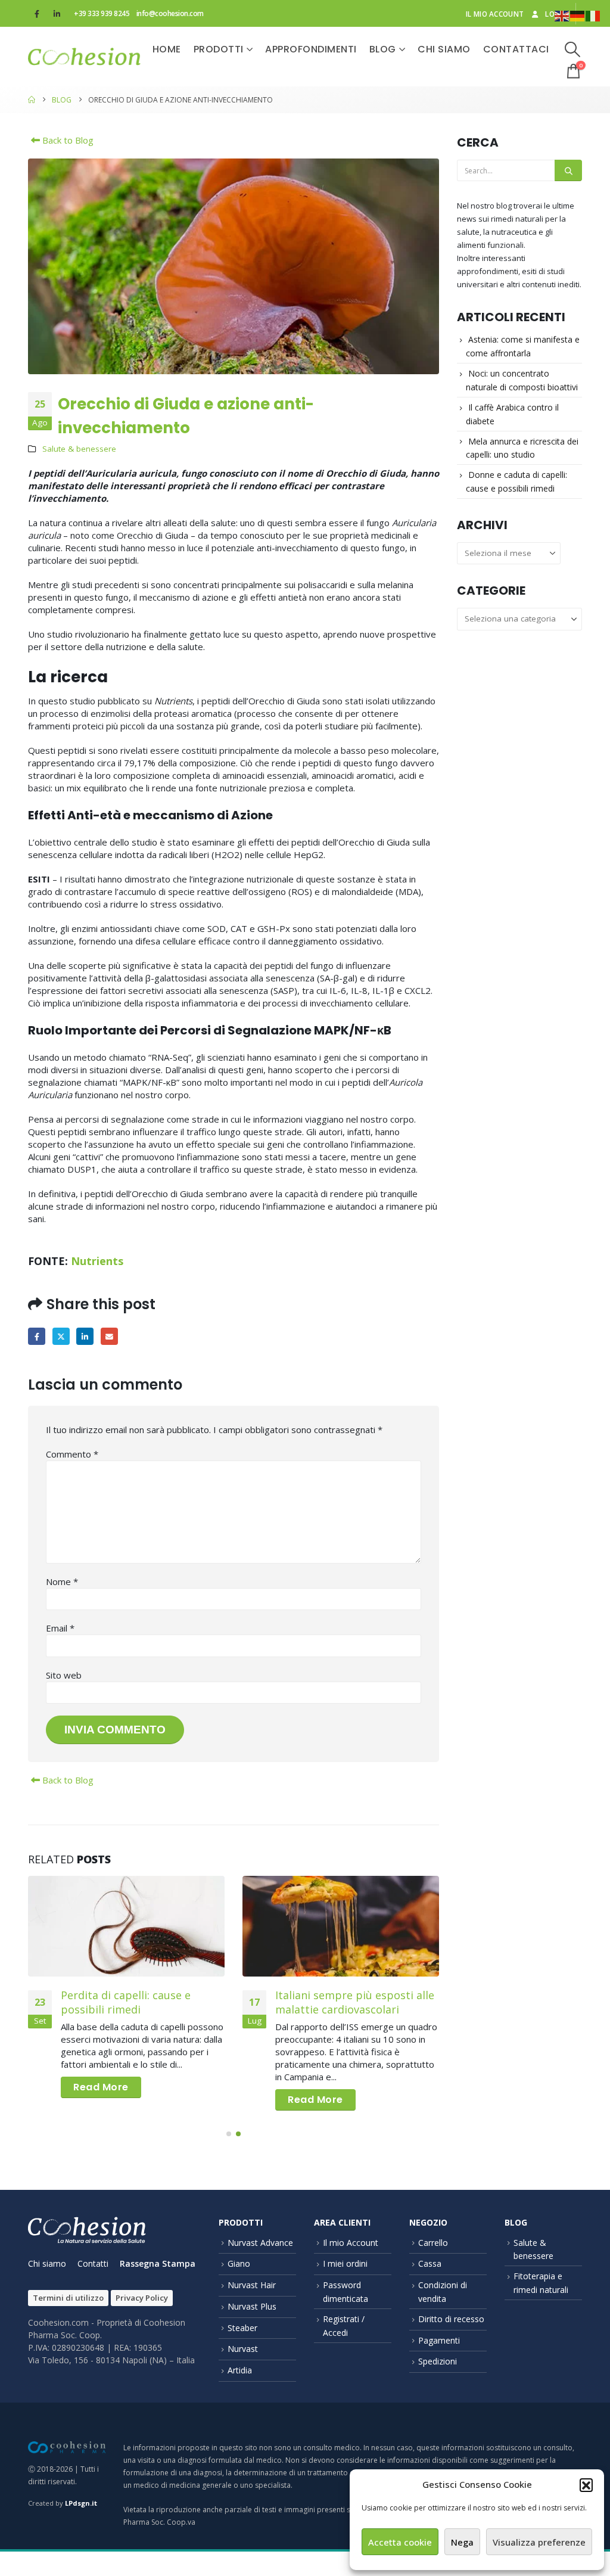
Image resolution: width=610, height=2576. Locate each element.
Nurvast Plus (252, 2306)
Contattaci (516, 49)
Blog (383, 49)
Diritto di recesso (451, 2319)
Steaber (242, 2328)
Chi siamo (444, 49)
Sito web (64, 1675)
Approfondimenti (311, 49)
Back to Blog (67, 140)
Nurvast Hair (252, 2285)
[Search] (568, 170)
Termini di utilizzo (68, 2298)
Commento (72, 1454)
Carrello (433, 2243)
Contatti (93, 2263)
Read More (101, 2087)
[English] (562, 15)
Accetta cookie (400, 2542)
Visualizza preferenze (539, 2542)
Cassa (430, 2263)
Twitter (61, 1336)
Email (109, 1336)
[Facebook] (37, 14)
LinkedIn (85, 1336)
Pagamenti (439, 2340)
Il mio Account (351, 2243)
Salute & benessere (79, 449)
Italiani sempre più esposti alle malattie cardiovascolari (355, 2002)
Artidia (240, 2370)
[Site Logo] (84, 57)
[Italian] (593, 15)
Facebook (37, 1336)
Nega (462, 2542)
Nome (62, 1581)
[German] (578, 15)
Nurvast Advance (260, 2243)
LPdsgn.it (81, 2503)
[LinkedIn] (57, 14)
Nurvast (243, 2349)
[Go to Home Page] (32, 100)
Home (167, 49)
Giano (239, 2263)
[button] (586, 2485)
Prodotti (219, 49)
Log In (557, 14)
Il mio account (495, 14)
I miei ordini (345, 2263)
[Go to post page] (126, 1926)
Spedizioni (438, 2361)
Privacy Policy (142, 2298)
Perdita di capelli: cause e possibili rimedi (126, 2002)
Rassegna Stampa (158, 2263)
